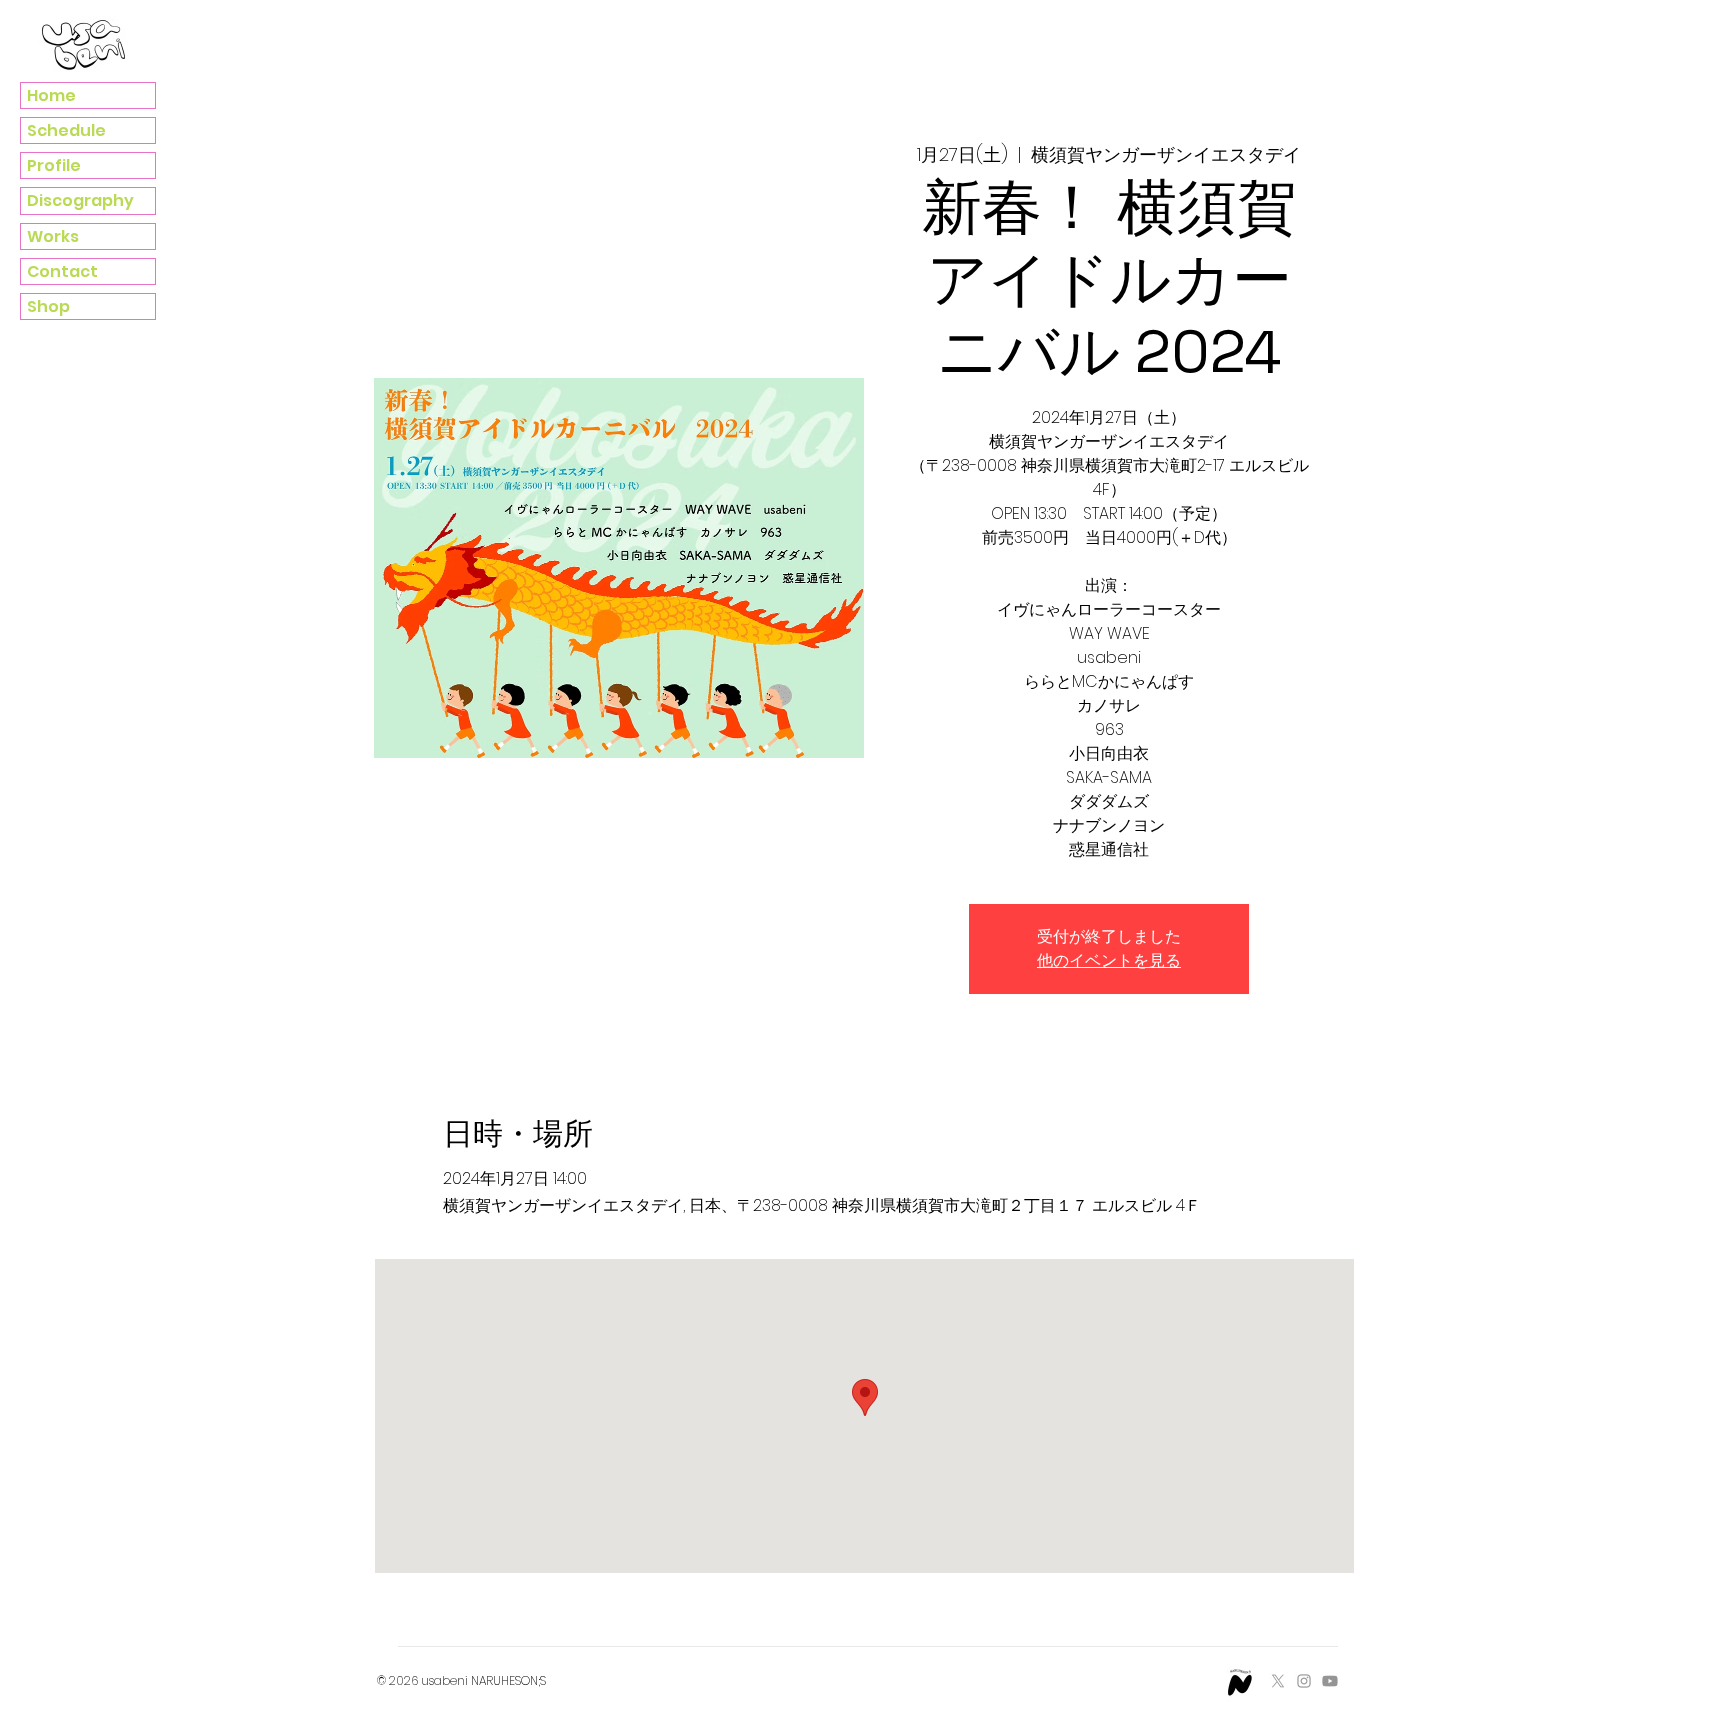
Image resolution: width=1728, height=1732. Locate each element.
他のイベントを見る (1109, 960)
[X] (1278, 1681)
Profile (54, 165)
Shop (48, 306)
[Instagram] (1304, 1681)
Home (51, 95)
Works (53, 236)
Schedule (66, 130)
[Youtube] (1330, 1681)
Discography (80, 200)
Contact (62, 271)
